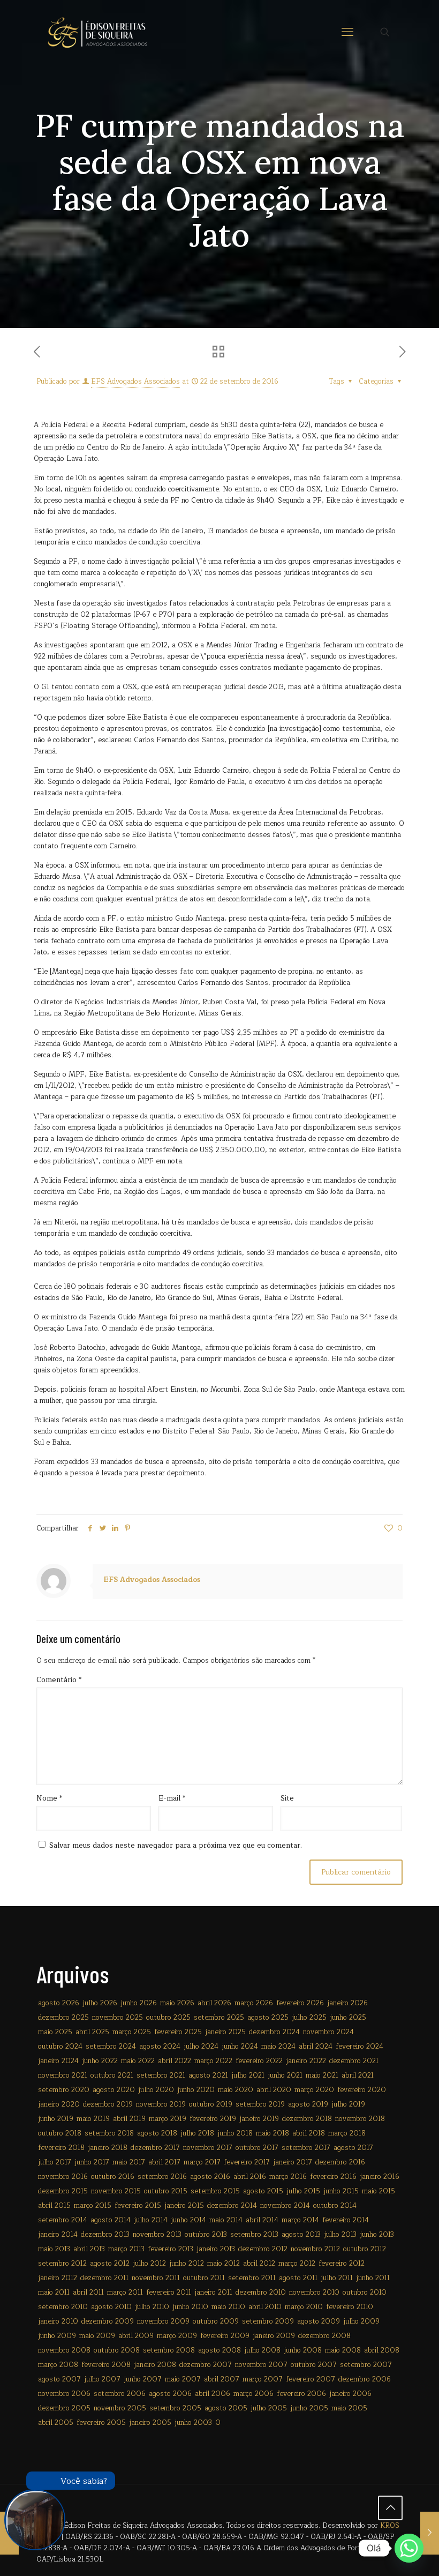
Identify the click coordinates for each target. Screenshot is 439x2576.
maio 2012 (224, 2264)
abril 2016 (250, 2177)
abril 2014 (262, 2220)
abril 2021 (358, 2075)
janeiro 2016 (380, 2177)
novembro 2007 (261, 2365)
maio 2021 (322, 2075)
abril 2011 (88, 2293)
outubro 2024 (60, 2047)
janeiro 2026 (347, 2003)
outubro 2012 (365, 2249)
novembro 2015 (116, 2191)
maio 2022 (138, 2061)
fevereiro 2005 (101, 2423)
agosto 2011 (298, 2278)
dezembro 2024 (274, 2032)
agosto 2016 (210, 2177)
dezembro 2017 (155, 2148)
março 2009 (177, 2336)
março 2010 (304, 2307)
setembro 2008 (169, 2350)
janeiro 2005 (150, 2423)
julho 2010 (152, 2307)
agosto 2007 (59, 2379)
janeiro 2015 (184, 2206)
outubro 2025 (168, 2018)
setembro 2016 (162, 2177)
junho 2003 (193, 2423)
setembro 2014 (63, 2220)
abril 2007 (222, 2379)
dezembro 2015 (63, 2191)
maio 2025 (55, 2032)
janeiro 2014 (58, 2235)
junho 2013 (377, 2235)
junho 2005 (309, 2408)
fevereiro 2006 (301, 2394)
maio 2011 (54, 2293)
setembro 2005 (175, 2408)
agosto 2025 (268, 2018)
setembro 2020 (64, 2090)
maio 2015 (379, 2191)
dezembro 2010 (261, 2293)
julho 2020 (156, 2090)
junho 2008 (303, 2350)
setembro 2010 (63, 2307)
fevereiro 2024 (359, 2047)
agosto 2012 (110, 2264)
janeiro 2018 (108, 2148)
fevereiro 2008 (106, 2365)
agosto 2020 (114, 2090)
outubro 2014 (335, 2206)
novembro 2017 (208, 2148)
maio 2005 (349, 2408)
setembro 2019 (260, 2104)
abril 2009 (136, 2336)
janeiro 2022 (306, 2061)
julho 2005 (269, 2408)
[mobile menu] (347, 32)
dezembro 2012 (263, 2249)
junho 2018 (235, 2133)
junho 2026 (139, 2003)
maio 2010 (228, 2307)
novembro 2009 (163, 2321)
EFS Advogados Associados (135, 382)
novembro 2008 (64, 2350)
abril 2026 (214, 2003)
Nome (49, 1799)
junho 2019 (56, 2119)
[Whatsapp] (409, 2548)
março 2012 (297, 2264)
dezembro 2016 (340, 2162)
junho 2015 (341, 2191)
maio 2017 (129, 2162)
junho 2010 (190, 2307)
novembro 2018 (360, 2119)
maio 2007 (183, 2379)
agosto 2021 (208, 2075)
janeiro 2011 (213, 2293)
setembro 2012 (62, 2264)
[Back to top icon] (390, 2508)
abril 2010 (265, 2307)
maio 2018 (273, 2133)
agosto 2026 (59, 2003)
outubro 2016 (113, 2177)
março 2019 (168, 2119)
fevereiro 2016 (333, 2177)
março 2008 (58, 2365)
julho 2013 (340, 2235)
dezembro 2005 (64, 2408)
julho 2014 (151, 2220)
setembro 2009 (268, 2321)
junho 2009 (57, 2336)
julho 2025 (309, 2018)
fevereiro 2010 (350, 2307)
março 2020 (314, 2090)
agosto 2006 (170, 2394)
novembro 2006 (64, 2394)
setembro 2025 (219, 2018)
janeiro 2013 (216, 2249)
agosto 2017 (353, 2148)
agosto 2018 (157, 2133)
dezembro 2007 (206, 2365)
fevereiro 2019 (213, 2119)
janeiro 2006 (350, 2394)
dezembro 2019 (108, 2104)
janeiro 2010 (58, 2321)
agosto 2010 (111, 2307)
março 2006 (253, 2394)
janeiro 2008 (155, 2365)
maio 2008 (343, 2350)
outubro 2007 (314, 2365)
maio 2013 (54, 2249)
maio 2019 (93, 2119)
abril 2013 (89, 2249)
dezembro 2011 (104, 2278)
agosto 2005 (226, 2408)
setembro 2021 (161, 2075)
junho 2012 (187, 2264)
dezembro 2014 (232, 2206)
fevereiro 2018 (61, 2148)
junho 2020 (196, 2090)
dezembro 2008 (324, 2336)
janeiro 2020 (59, 2104)
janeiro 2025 (225, 2032)
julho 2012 (149, 2264)
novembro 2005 (120, 2408)
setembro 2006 (120, 2394)
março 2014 (300, 2220)
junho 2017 (92, 2162)
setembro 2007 (366, 2365)
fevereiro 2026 (300, 2003)
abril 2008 (382, 2350)
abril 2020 (274, 2090)
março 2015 (93, 2206)
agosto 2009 (319, 2321)
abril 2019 (129, 2119)
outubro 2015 (166, 2191)
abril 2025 (92, 2032)
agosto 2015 (263, 2191)
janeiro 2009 (274, 2336)
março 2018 (347, 2133)
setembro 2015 (215, 2191)
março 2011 (125, 2293)
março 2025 (132, 2032)
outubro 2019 (211, 2104)
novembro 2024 (328, 2032)
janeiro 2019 (259, 2119)
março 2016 (288, 2177)
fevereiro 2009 (225, 2336)
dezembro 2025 (63, 2018)
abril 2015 (54, 2206)
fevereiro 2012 (342, 2264)
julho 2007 (102, 2379)
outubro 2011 (204, 2278)
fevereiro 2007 (311, 2379)
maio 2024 (278, 2047)
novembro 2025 (118, 2018)
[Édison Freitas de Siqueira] (97, 32)
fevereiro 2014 (346, 2220)
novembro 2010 (314, 2293)
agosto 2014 (111, 2220)
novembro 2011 (156, 2278)
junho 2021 (285, 2075)
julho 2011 (337, 2278)
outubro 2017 (257, 2148)
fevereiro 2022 (259, 2061)
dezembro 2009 (108, 2321)
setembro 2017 (306, 2148)
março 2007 (263, 2379)
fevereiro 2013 (171, 2249)
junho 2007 (143, 2379)
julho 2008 (262, 2350)
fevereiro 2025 (178, 2032)
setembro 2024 (111, 2047)
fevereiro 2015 (138, 2206)
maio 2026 (177, 2003)
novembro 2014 (285, 2206)
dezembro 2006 (365, 2379)
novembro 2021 (63, 2075)
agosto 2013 (301, 2235)
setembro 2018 (109, 2133)
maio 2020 (236, 2090)
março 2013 (126, 2249)
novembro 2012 (315, 2249)
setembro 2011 (252, 2278)
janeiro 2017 (293, 2162)
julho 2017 (55, 2162)
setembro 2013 (254, 2235)
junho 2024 (240, 2047)
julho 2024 (201, 2047)
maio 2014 (226, 2220)
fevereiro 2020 (362, 2090)
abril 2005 (56, 2423)
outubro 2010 (365, 2293)
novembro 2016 (63, 2177)
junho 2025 (348, 2018)
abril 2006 (213, 2394)
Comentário (59, 1680)
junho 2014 (188, 2220)
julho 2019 (348, 2104)
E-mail (172, 1799)
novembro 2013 (157, 2235)
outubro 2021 (112, 2075)
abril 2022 (175, 2061)
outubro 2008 (117, 2350)
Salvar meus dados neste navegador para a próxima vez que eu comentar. (176, 1846)
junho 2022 (100, 2061)
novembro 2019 (161, 2104)
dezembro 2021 (354, 2061)
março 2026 (254, 2003)
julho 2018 (197, 2133)
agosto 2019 (308, 2104)
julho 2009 (361, 2321)
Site (287, 1799)
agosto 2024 (160, 2047)
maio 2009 (97, 2336)
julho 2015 (303, 2191)
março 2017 (202, 2162)
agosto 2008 (219, 2350)
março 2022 (213, 2061)
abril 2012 (259, 2264)
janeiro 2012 (58, 2278)
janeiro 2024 (58, 2061)
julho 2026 (100, 2003)
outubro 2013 (206, 2235)
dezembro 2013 (105, 2235)
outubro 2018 (60, 2133)
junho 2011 (373, 2278)
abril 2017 (164, 2162)
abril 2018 (309, 2133)
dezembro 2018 (307, 2119)
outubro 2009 (216, 2321)
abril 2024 (316, 2047)
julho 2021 (248, 2075)
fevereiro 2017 (247, 2162)
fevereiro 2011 (169, 2293)
